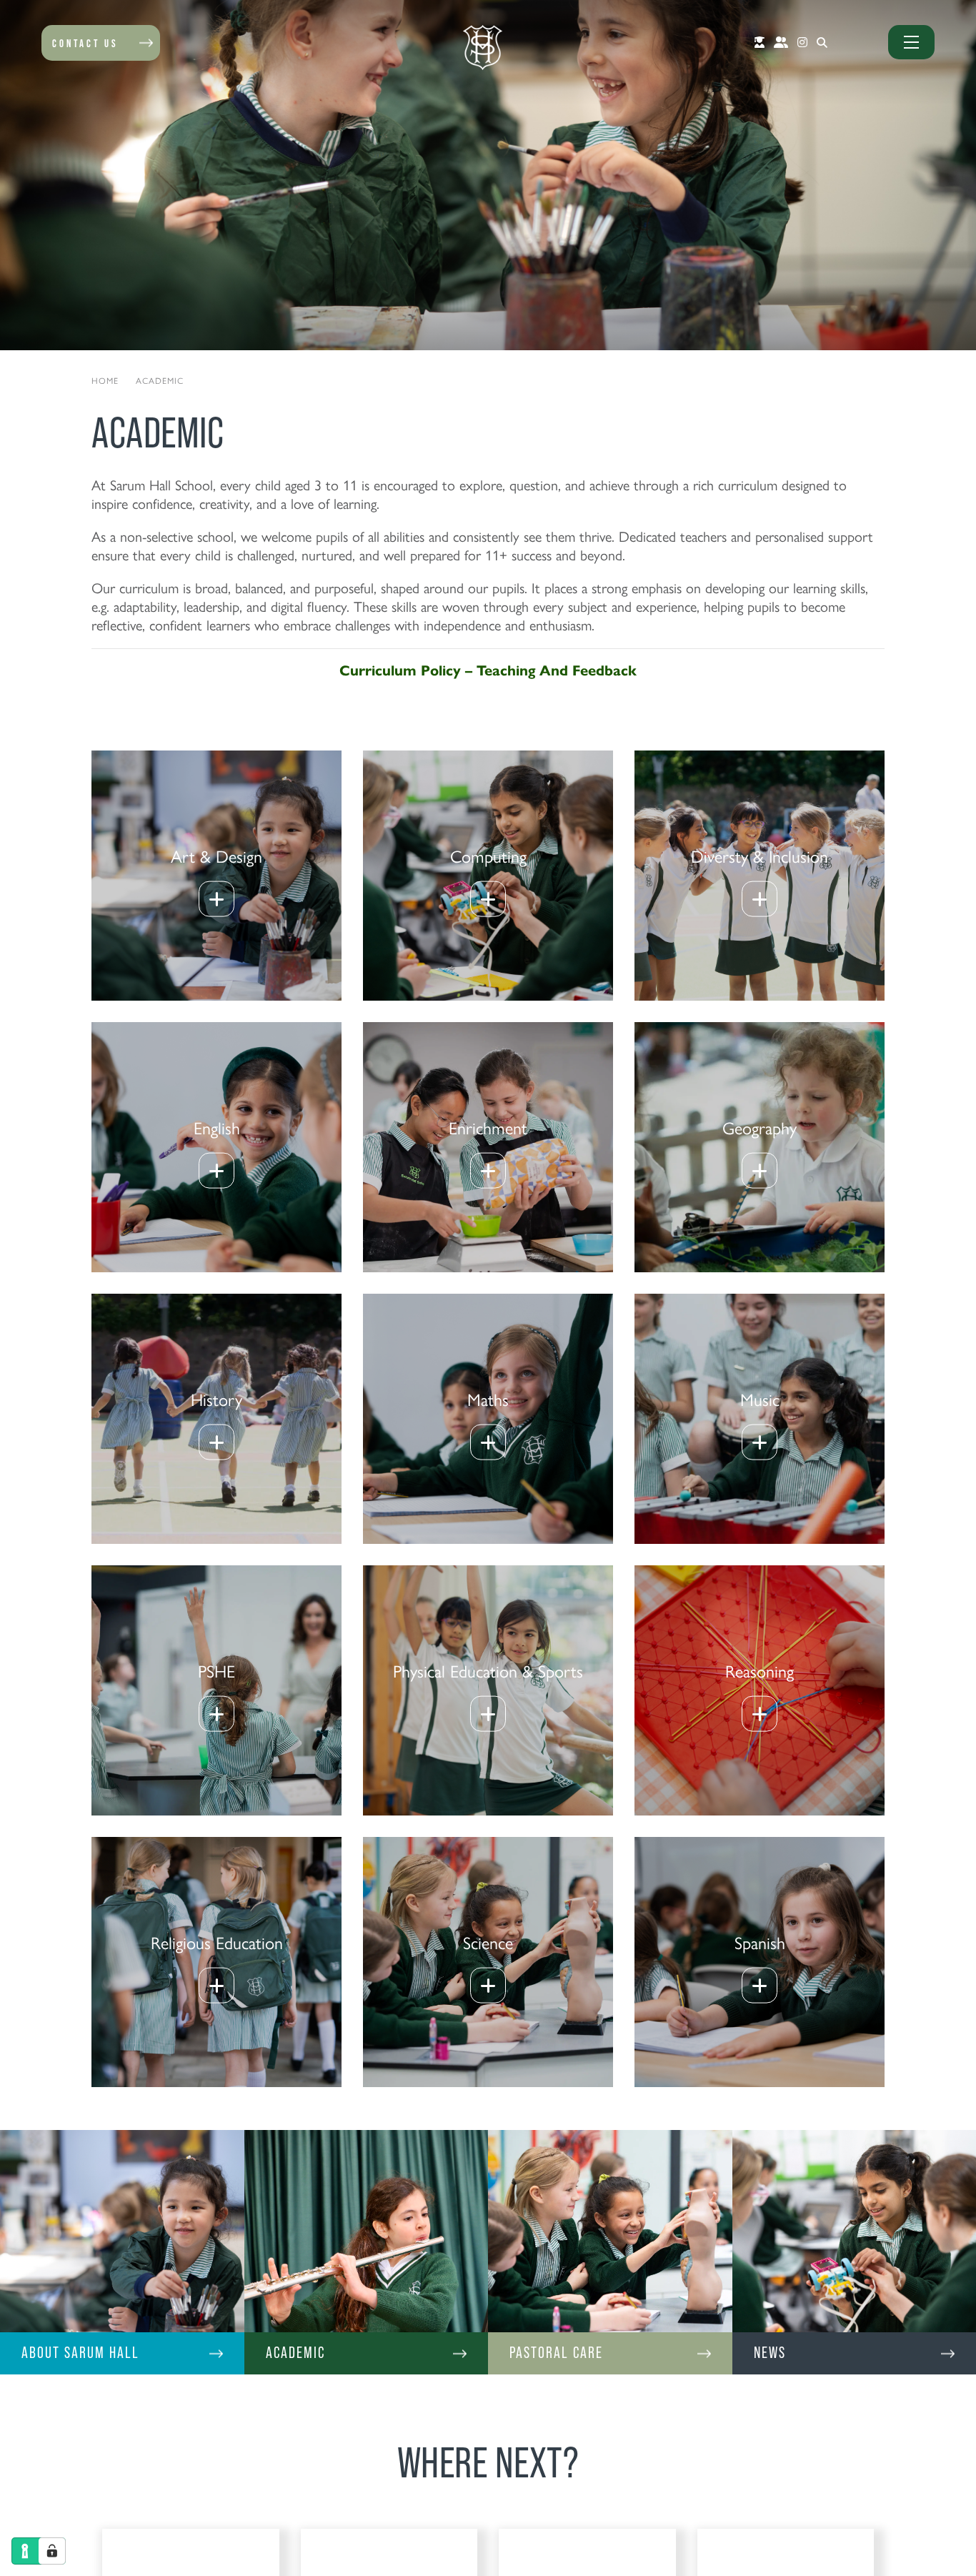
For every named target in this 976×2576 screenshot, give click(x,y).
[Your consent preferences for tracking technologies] (52, 2551)
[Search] (822, 42)
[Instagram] (802, 42)
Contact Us (85, 43)
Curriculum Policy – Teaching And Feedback (488, 669)
